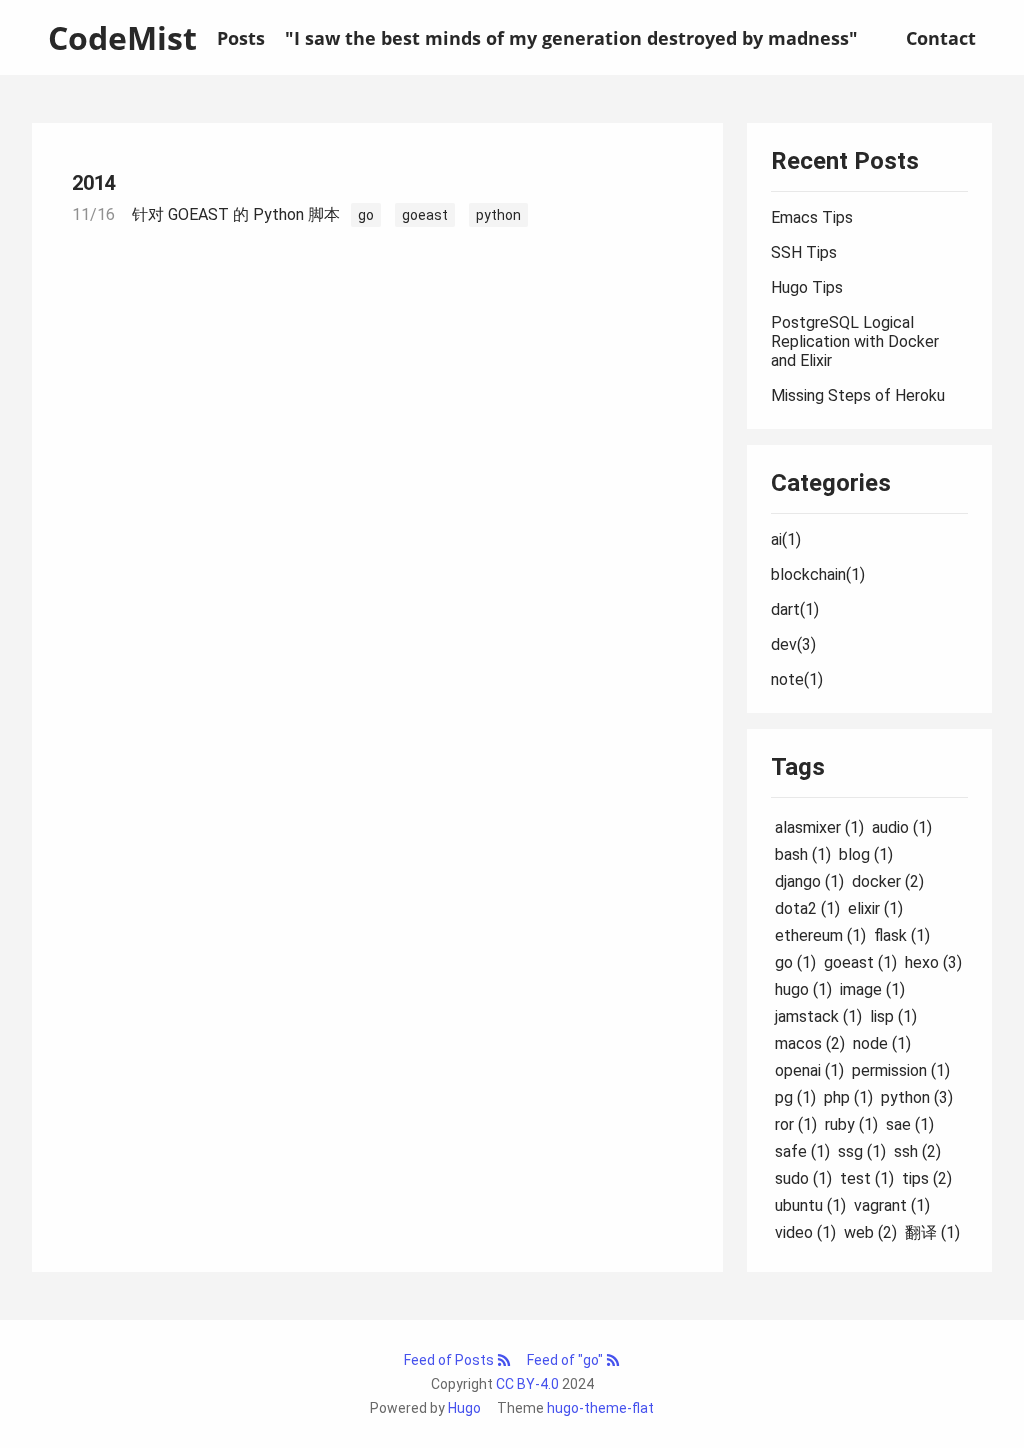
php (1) (848, 1097)
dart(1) (795, 609)
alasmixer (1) (819, 827)
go (366, 215)
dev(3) (793, 644)
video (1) (805, 1232)
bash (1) (803, 854)
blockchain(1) (818, 574)
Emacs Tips (812, 217)
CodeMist (122, 37)
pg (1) (795, 1097)
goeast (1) (860, 962)
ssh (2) (917, 1151)
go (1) (795, 962)
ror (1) (796, 1124)
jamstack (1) (818, 1016)
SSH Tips (804, 252)
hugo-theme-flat (600, 1408)
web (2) (870, 1232)
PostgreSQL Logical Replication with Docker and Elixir (855, 341)
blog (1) (866, 854)
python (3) (917, 1097)
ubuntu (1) (810, 1205)
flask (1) (902, 935)
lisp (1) (893, 1016)
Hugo (464, 1408)
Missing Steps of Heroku (858, 395)
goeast (425, 215)
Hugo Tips (807, 287)
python (498, 215)
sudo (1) (803, 1178)
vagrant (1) (892, 1205)
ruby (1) (851, 1124)
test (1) (867, 1178)
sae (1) (910, 1124)
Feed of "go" (566, 1360)
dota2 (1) (807, 908)
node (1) (882, 1043)
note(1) (797, 679)
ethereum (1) (820, 935)
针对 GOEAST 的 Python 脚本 (236, 214)
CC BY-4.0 (527, 1384)
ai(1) (786, 539)
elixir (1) (875, 908)
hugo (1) (803, 989)
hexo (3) (933, 962)
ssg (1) (862, 1151)
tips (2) (927, 1178)
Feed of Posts (450, 1360)
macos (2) (810, 1043)
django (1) (809, 881)
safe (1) (802, 1151)
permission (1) (901, 1070)
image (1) (872, 989)
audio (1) (902, 827)
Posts (241, 38)
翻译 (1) (932, 1232)
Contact (941, 38)
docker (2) (888, 881)
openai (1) (809, 1070)
